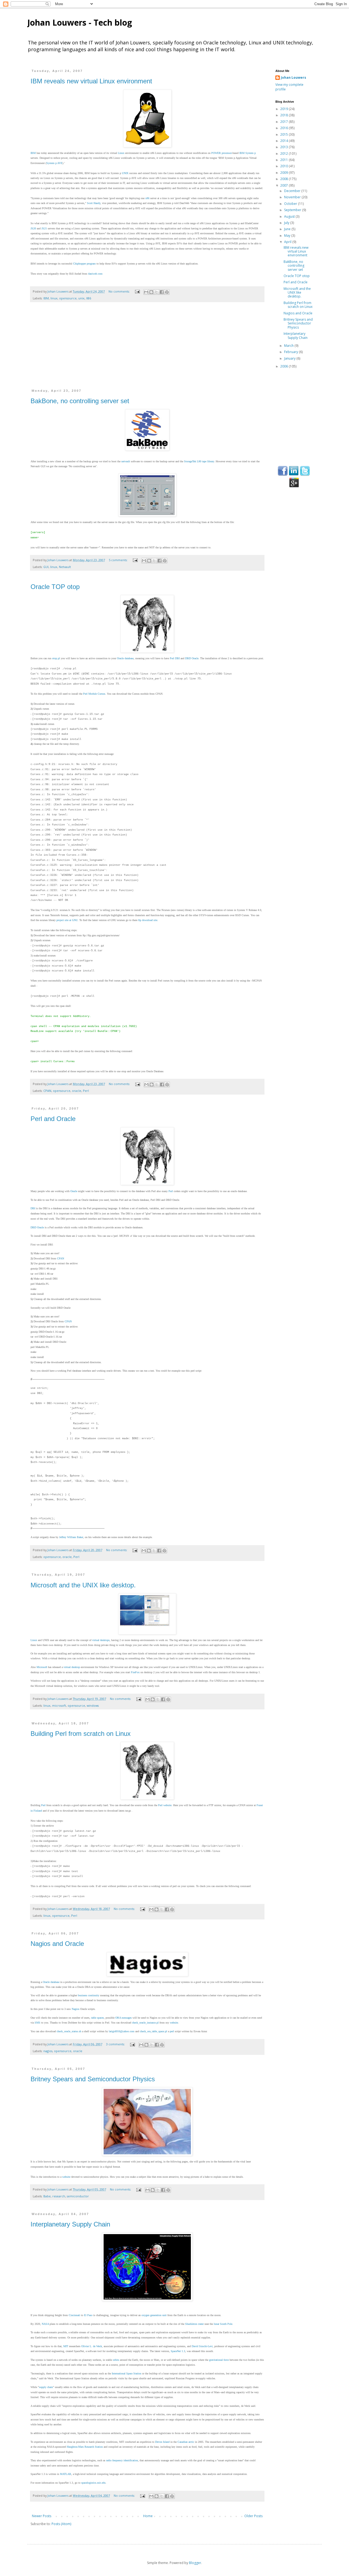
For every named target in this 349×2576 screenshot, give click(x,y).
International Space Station (127, 2373)
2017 (285, 122)
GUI (46, 567)
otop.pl (56, 658)
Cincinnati (74, 2315)
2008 (285, 179)
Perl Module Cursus (94, 694)
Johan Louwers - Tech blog (80, 22)
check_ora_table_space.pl (154, 2031)
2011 (285, 160)
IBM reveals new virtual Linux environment (91, 81)
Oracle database (125, 658)
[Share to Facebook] (162, 292)
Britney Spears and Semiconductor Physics (93, 2079)
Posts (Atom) (61, 2524)
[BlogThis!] (151, 292)
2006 (285, 366)
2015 (285, 134)
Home (148, 2516)
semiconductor (78, 2196)
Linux (121, 153)
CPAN (47, 1091)
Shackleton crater (194, 2324)
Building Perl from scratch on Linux (81, 1734)
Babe (47, 2196)
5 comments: (119, 560)
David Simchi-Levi (202, 2346)
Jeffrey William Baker (71, 1537)
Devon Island (162, 2442)
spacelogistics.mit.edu (93, 2483)
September (293, 210)
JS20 (33, 228)
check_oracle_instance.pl (145, 2023)
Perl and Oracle (53, 1119)
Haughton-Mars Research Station (85, 2447)
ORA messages (124, 2018)
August (290, 216)
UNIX (125, 173)
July (287, 223)
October (291, 204)
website (174, 2023)
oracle (77, 1091)
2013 (285, 147)
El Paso (88, 2315)
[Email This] (146, 292)
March (289, 346)
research (59, 2196)
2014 (285, 141)
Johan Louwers (294, 78)
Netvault (65, 567)
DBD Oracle (192, 658)
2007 (285, 185)
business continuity (89, 1995)
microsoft (59, 1705)
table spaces (97, 2018)
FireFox (135, 1672)
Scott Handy (94, 203)
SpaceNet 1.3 (178, 2351)
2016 (285, 128)
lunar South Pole (223, 2324)
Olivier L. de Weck (92, 2346)
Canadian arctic (186, 2442)
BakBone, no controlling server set (80, 401)
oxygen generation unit (154, 2315)
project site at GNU (67, 920)
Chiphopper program (84, 264)
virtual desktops (101, 1640)
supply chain (46, 2387)
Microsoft (42, 1667)
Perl (86, 1091)
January (290, 358)
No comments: (120, 291)
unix (81, 298)
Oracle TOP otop (55, 587)
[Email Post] (137, 291)
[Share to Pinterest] (167, 292)
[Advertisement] (147, 348)
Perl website (165, 1805)
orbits (116, 2360)
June (288, 229)
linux (54, 298)
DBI (33, 1208)
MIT (66, 2346)
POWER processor (222, 153)
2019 (285, 109)
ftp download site (148, 920)
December (293, 191)
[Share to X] (157, 292)
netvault (126, 461)
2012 (285, 154)
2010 (285, 166)
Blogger (195, 2563)
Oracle (74, 1191)
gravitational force (219, 2360)
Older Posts (253, 2516)
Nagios (76, 2009)
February (291, 352)
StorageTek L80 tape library (199, 461)
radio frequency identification (122, 2460)
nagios (48, 2051)
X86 (89, 298)
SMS (37, 2023)
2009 (285, 173)
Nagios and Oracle (57, 1944)
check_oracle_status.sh (69, 2031)
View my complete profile (289, 87)
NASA (45, 2324)
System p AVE (54, 163)
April (288, 242)
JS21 (44, 228)
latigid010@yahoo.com (122, 2031)
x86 (147, 198)
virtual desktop (72, 1667)
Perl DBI (175, 658)
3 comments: (116, 2044)
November (293, 197)
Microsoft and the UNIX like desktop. (83, 1585)
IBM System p (248, 153)
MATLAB (66, 2474)
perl (172, 2031)
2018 (285, 115)
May (288, 236)
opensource (68, 298)
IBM (33, 153)
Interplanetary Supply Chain (70, 2224)
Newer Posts (42, 2516)
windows (93, 1705)
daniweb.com (95, 274)
